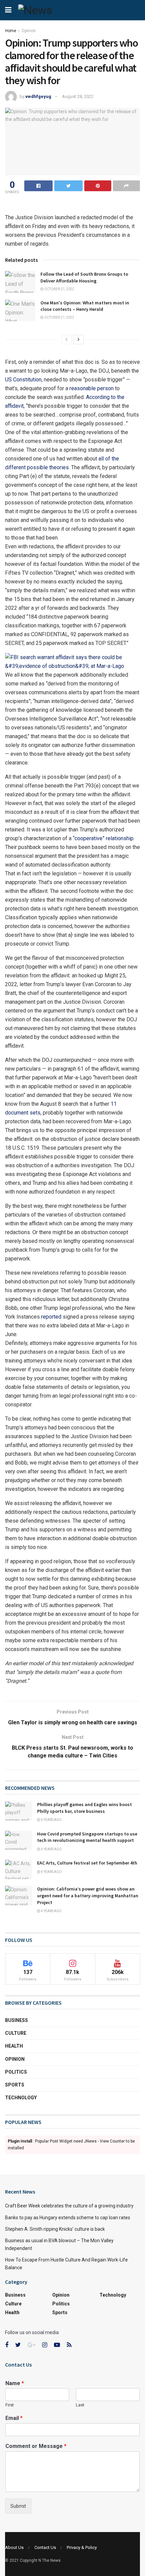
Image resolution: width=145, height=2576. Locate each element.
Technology (21, 2098)
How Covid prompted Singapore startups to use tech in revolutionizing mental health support (87, 1837)
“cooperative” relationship (103, 838)
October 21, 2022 (59, 289)
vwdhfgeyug (38, 96)
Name (15, 2383)
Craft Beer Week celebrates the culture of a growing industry (69, 2206)
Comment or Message (36, 2446)
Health (14, 2046)
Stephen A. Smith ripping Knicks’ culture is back (55, 2229)
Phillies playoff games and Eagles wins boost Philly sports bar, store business (84, 1808)
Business (17, 2020)
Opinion (29, 31)
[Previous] (66, 340)
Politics (16, 2072)
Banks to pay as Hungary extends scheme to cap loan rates (68, 2218)
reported (51, 1317)
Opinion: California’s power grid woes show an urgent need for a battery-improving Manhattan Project (88, 1895)
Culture (16, 2033)
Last (80, 2405)
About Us (14, 2547)
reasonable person (92, 388)
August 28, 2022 (78, 96)
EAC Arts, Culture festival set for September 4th (87, 1863)
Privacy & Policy (82, 2547)
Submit (18, 2506)
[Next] (79, 340)
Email (14, 2418)
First (10, 2405)
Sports (15, 2085)
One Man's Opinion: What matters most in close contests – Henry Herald (85, 306)
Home (11, 31)
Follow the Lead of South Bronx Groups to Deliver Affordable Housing (84, 277)
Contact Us (45, 2547)
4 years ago (51, 1820)
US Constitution (23, 380)
